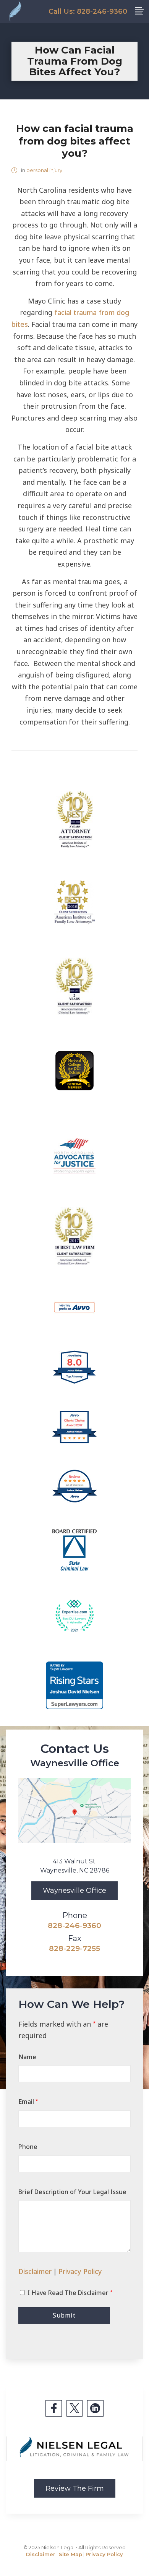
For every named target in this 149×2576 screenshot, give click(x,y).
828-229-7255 (74, 1948)
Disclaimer (35, 2271)
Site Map (70, 2554)
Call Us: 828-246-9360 (88, 11)
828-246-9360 (74, 1925)
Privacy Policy (80, 2271)
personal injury (44, 170)
